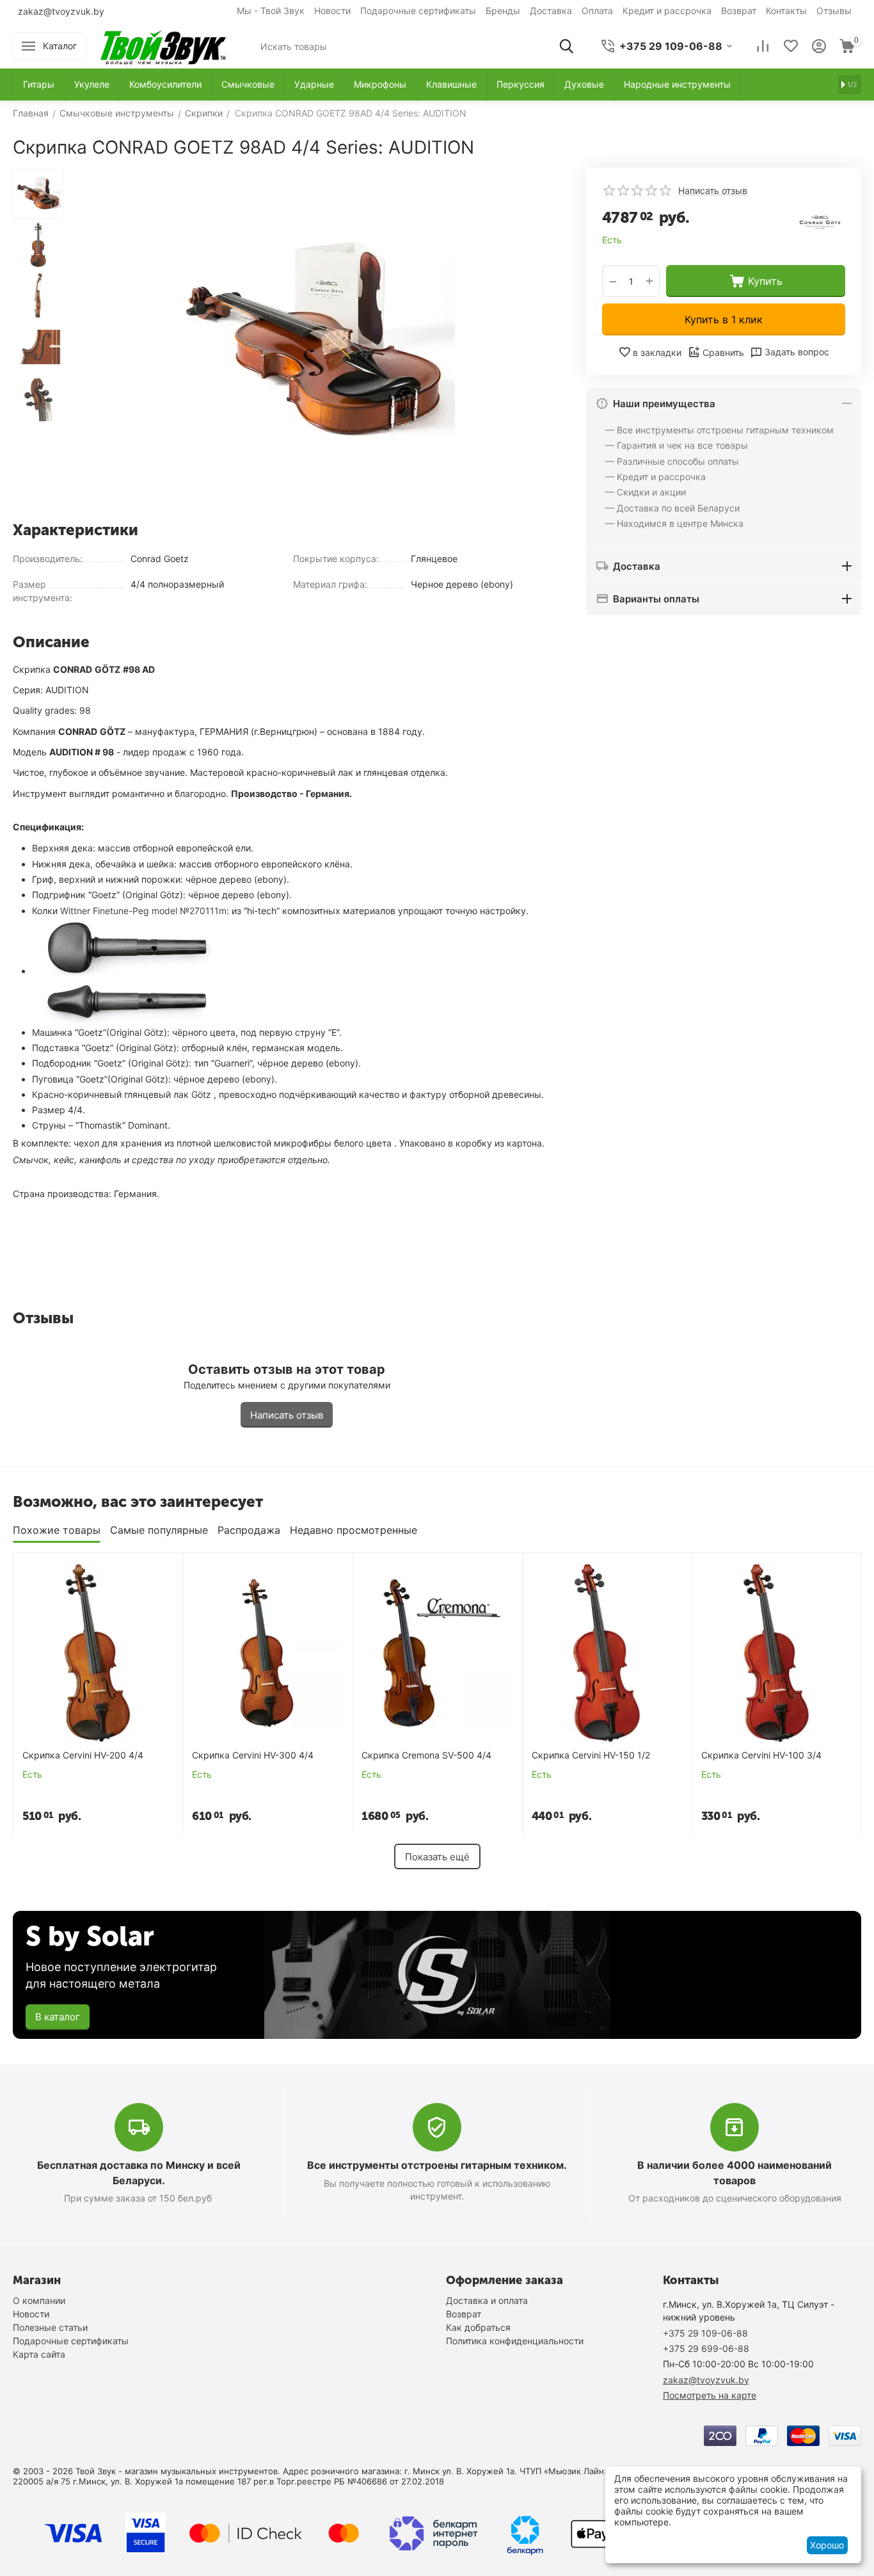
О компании (39, 2300)
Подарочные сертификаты (418, 11)
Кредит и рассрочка (667, 11)
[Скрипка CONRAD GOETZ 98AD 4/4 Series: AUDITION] (315, 340)
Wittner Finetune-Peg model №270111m (143, 911)
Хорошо (827, 2545)
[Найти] (566, 46)
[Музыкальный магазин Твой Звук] (163, 45)
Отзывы (834, 11)
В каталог (58, 2017)
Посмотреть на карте (710, 2395)
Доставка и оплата (487, 2300)
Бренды (503, 11)
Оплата (597, 11)
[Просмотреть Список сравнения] (763, 46)
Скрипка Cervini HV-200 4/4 (83, 1755)
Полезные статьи (50, 2327)
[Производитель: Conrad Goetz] (820, 219)
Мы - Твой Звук (271, 11)
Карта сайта (39, 2354)
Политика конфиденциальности (515, 2341)
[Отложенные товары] (791, 46)
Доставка (551, 11)
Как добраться (478, 2327)
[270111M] (128, 971)
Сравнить (723, 352)
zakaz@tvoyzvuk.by (61, 11)
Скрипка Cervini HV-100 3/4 (761, 1755)
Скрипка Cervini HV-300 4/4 (253, 1755)
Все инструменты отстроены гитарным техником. (437, 2165)
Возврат (739, 11)
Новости (332, 11)
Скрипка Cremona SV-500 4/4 (426, 1755)
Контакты (786, 11)
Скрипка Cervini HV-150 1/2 (591, 1755)
